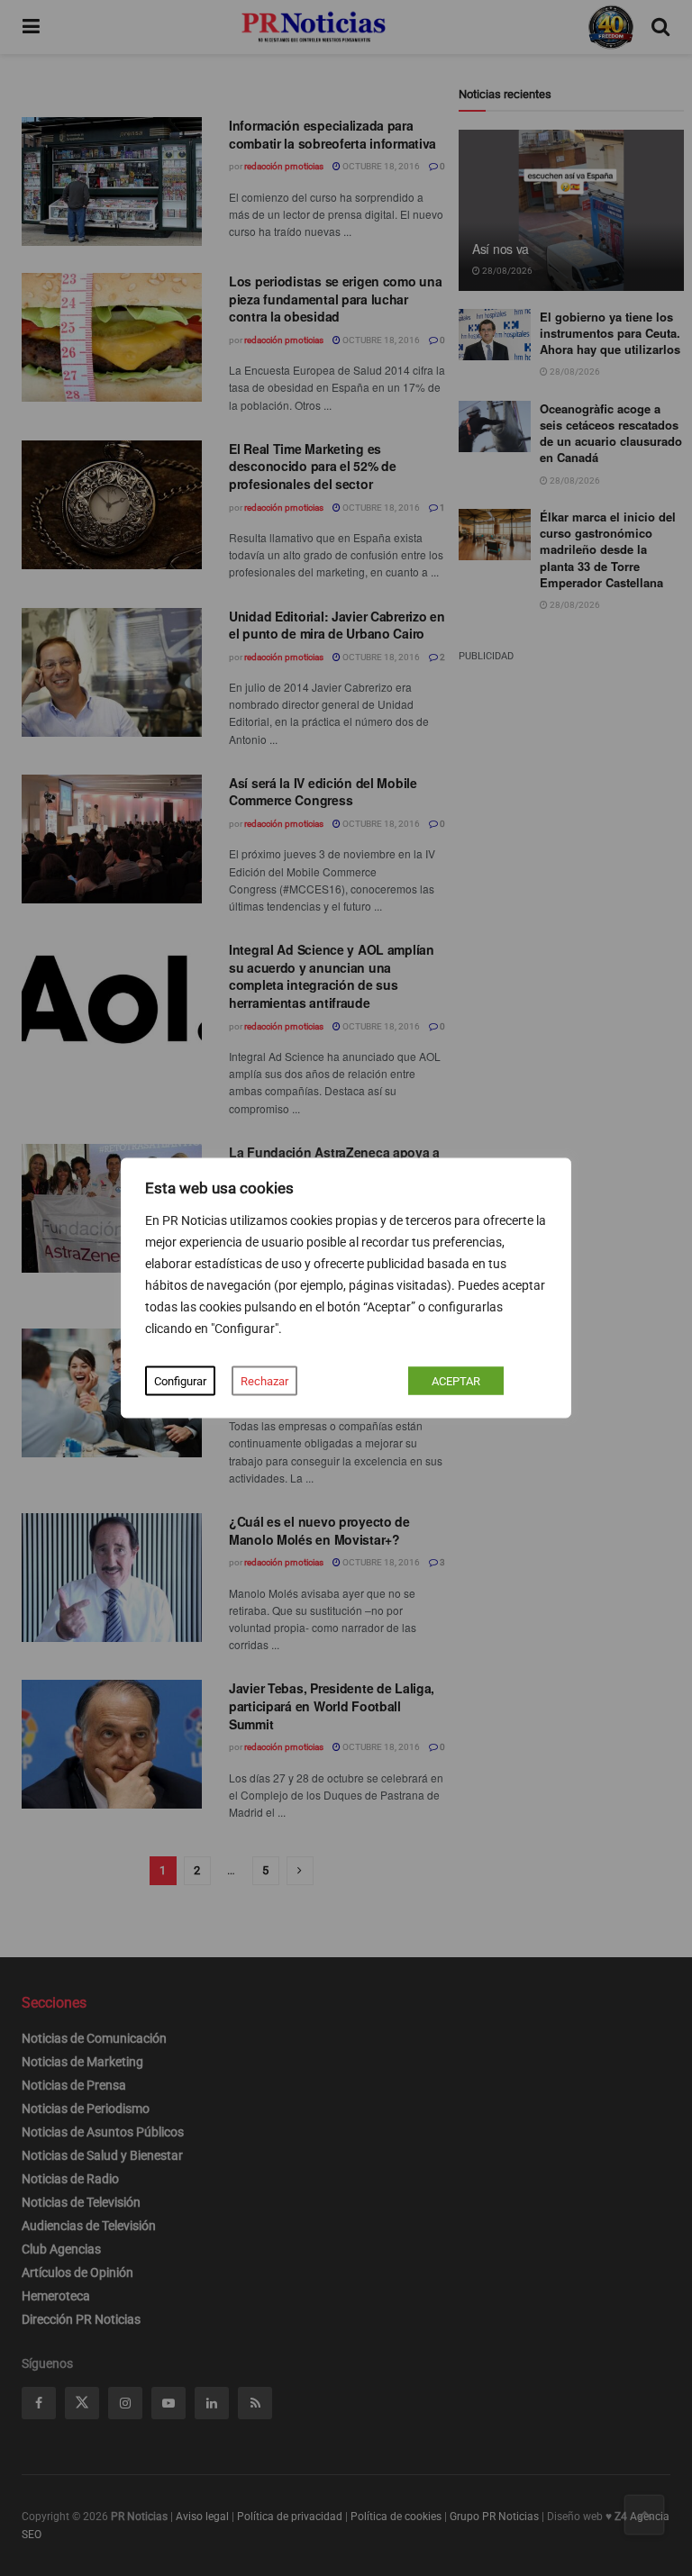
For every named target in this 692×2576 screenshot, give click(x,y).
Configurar (180, 1381)
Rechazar (264, 1381)
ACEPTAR (456, 1381)
